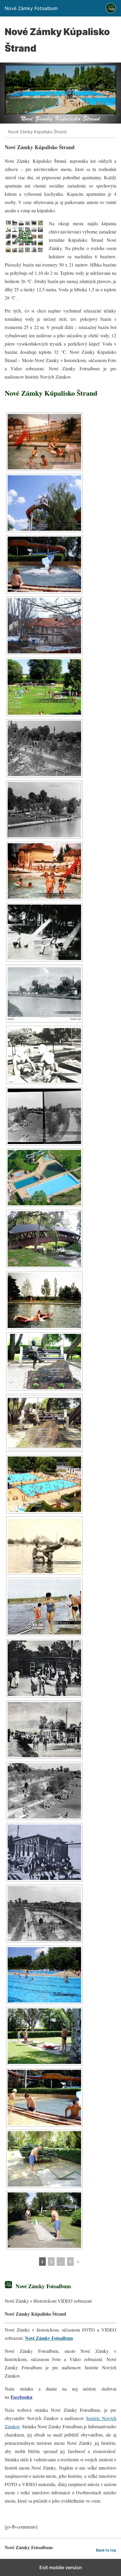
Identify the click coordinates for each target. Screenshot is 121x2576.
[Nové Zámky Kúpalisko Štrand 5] (44, 1975)
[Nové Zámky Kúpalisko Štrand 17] (44, 932)
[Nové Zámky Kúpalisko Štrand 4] (44, 1913)
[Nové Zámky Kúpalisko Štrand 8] (44, 2159)
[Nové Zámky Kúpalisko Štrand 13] (44, 687)
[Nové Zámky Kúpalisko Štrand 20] (44, 1178)
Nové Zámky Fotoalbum (49, 2338)
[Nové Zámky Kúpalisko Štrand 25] (44, 1484)
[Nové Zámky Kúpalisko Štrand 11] (44, 564)
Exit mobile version (61, 2567)
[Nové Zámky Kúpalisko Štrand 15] (44, 810)
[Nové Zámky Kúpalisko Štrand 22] (44, 1300)
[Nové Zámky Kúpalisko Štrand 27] (44, 1607)
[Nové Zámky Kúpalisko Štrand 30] (44, 1852)
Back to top (106, 2550)
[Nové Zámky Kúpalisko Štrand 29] (44, 1730)
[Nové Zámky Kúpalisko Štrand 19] (44, 1055)
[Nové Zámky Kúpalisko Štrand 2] (44, 1116)
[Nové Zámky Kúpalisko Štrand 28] (44, 1668)
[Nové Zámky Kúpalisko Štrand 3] (44, 1791)
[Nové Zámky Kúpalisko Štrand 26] (44, 1546)
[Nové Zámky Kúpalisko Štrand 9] (44, 2220)
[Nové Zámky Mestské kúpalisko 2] (44, 871)
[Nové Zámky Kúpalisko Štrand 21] (44, 1239)
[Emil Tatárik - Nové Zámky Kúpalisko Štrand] (44, 1362)
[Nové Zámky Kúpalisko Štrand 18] (44, 994)
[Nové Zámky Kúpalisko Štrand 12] (44, 626)
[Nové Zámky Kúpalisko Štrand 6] (44, 2036)
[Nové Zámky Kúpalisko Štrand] (44, 503)
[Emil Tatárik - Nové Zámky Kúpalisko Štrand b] (44, 1423)
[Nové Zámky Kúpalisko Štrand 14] (44, 748)
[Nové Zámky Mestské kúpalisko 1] (44, 442)
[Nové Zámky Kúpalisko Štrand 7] (44, 2097)
